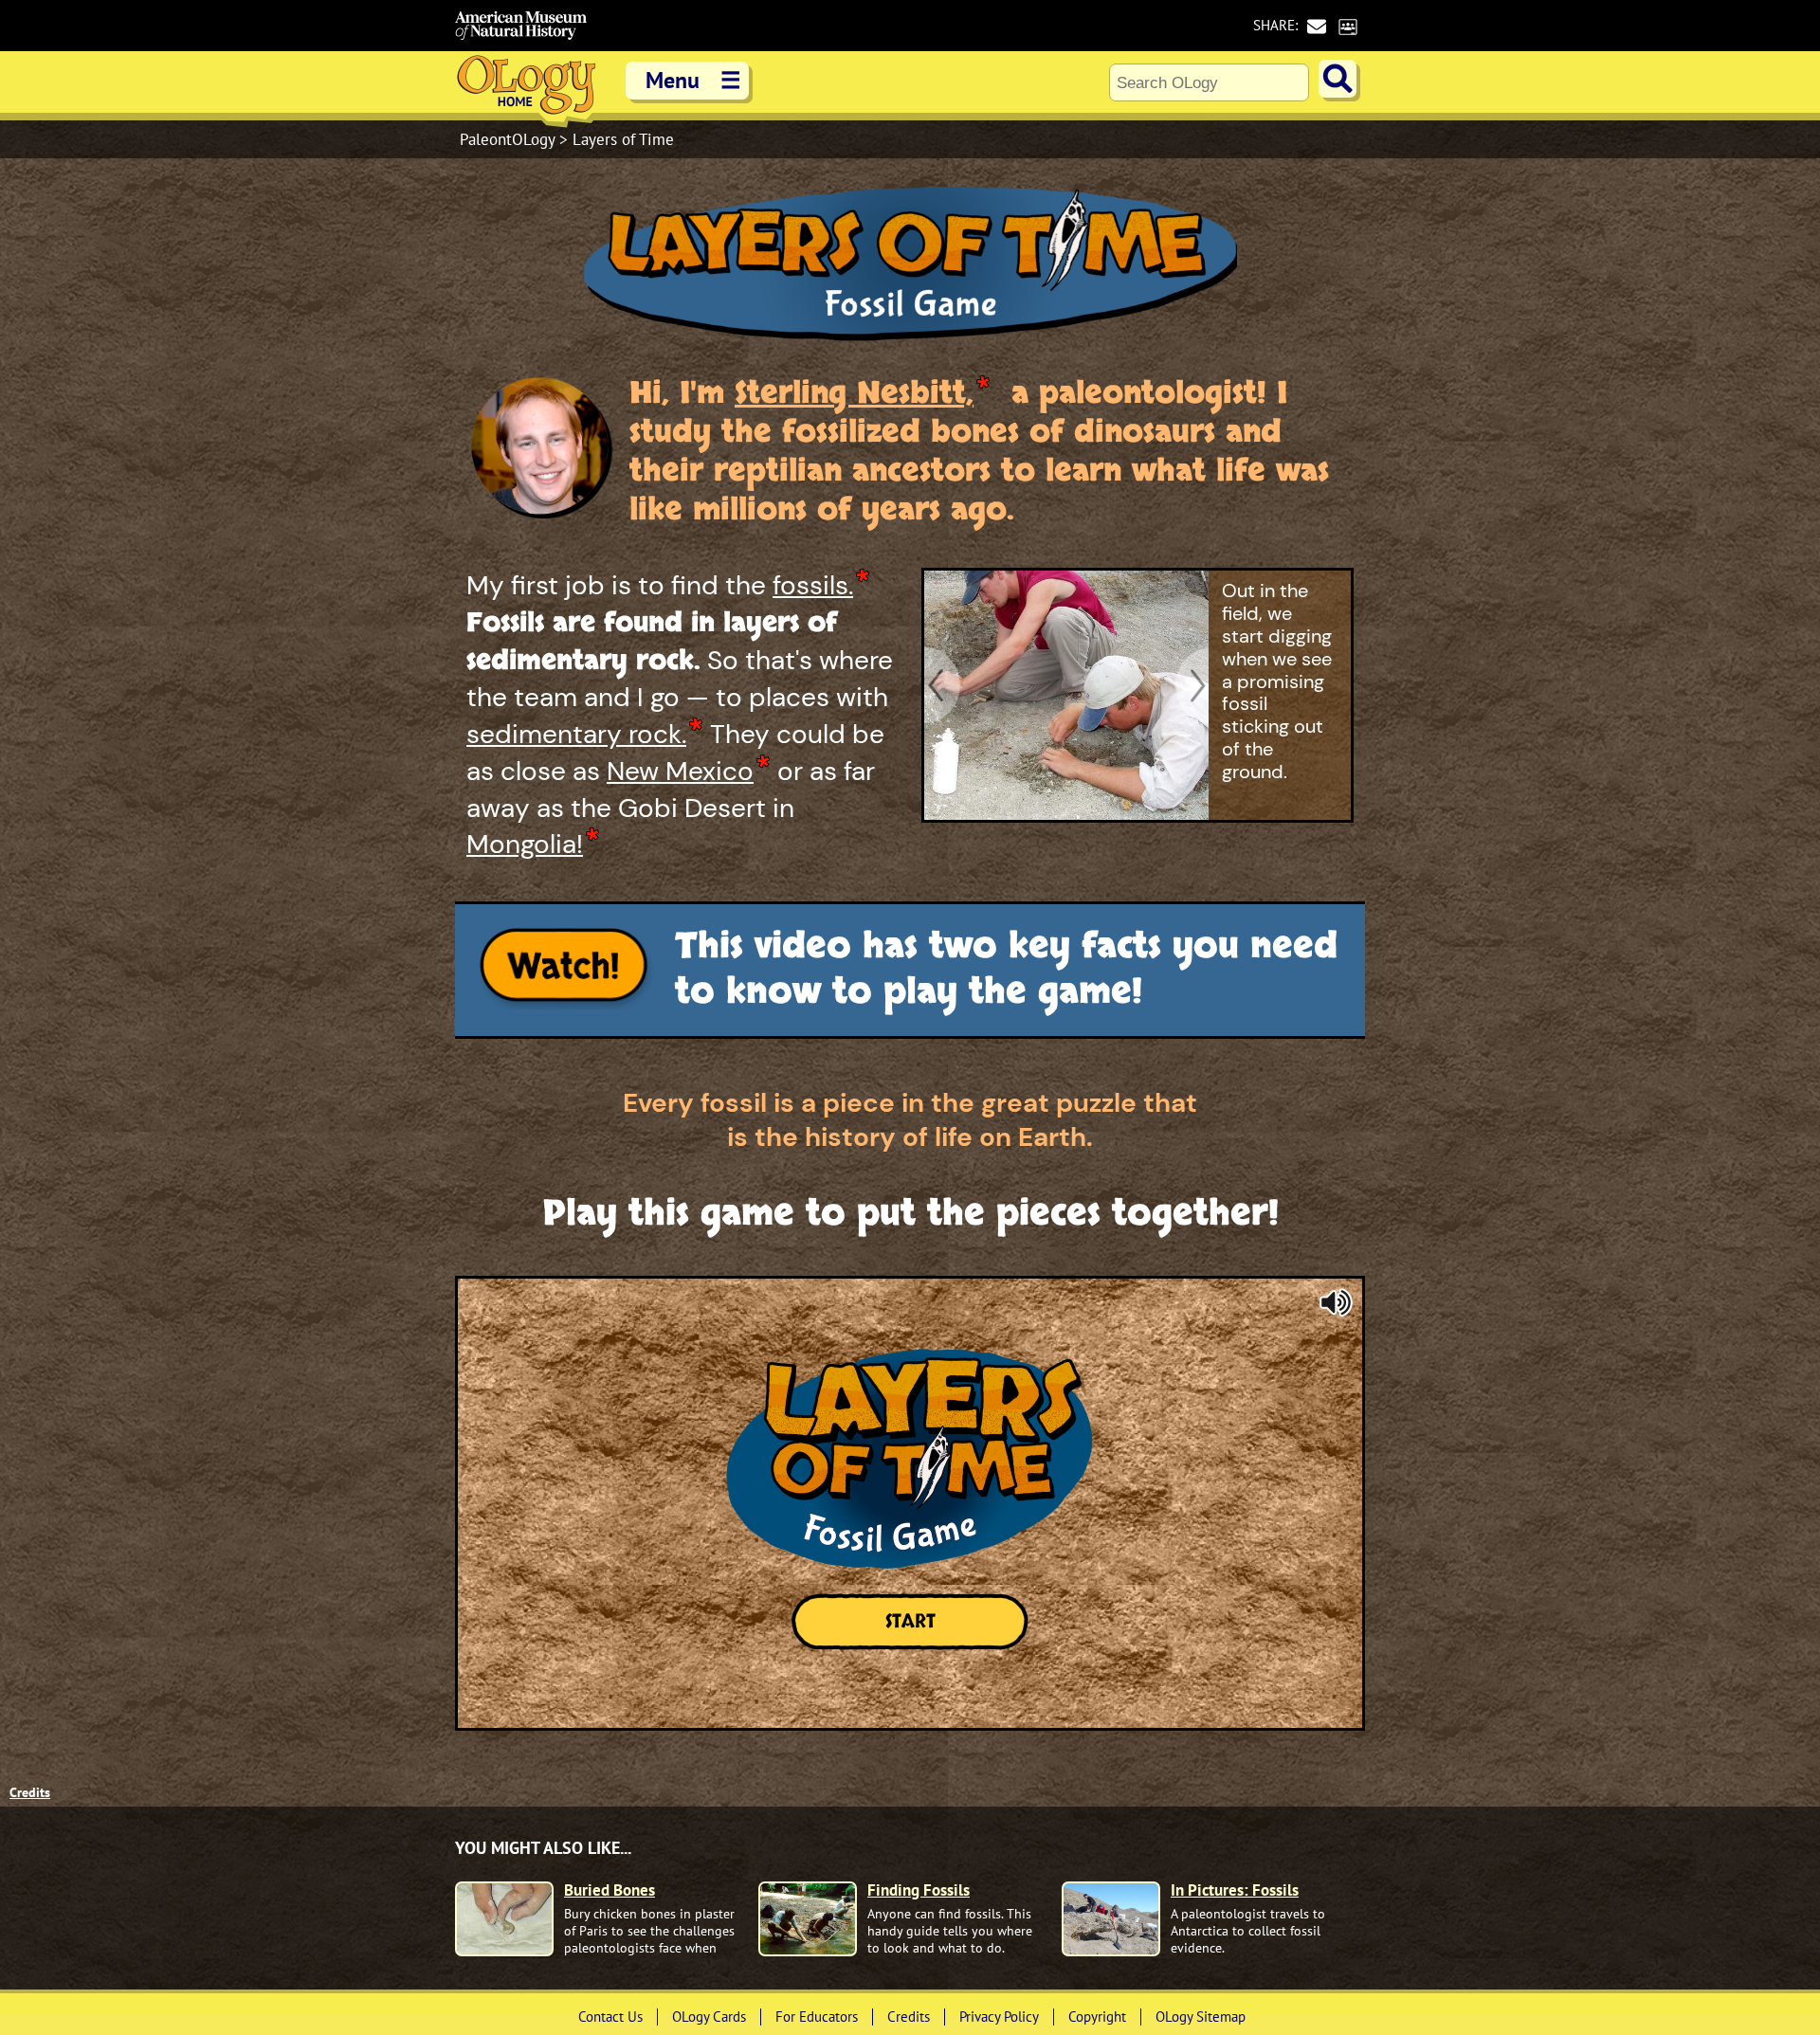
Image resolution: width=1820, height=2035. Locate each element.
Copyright (1097, 2017)
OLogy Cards (709, 2017)
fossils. (813, 586)
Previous (943, 685)
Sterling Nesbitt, (854, 394)
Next (1190, 685)
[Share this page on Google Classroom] (1347, 26)
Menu (693, 80)
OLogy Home (526, 90)
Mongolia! (525, 845)
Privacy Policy (999, 2017)
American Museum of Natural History (521, 26)
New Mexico (680, 772)
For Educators (817, 2017)
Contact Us (610, 2017)
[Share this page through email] (1316, 26)
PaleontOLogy (510, 139)
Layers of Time (623, 139)
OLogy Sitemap (1201, 2017)
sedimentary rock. (576, 735)
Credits (30, 1792)
